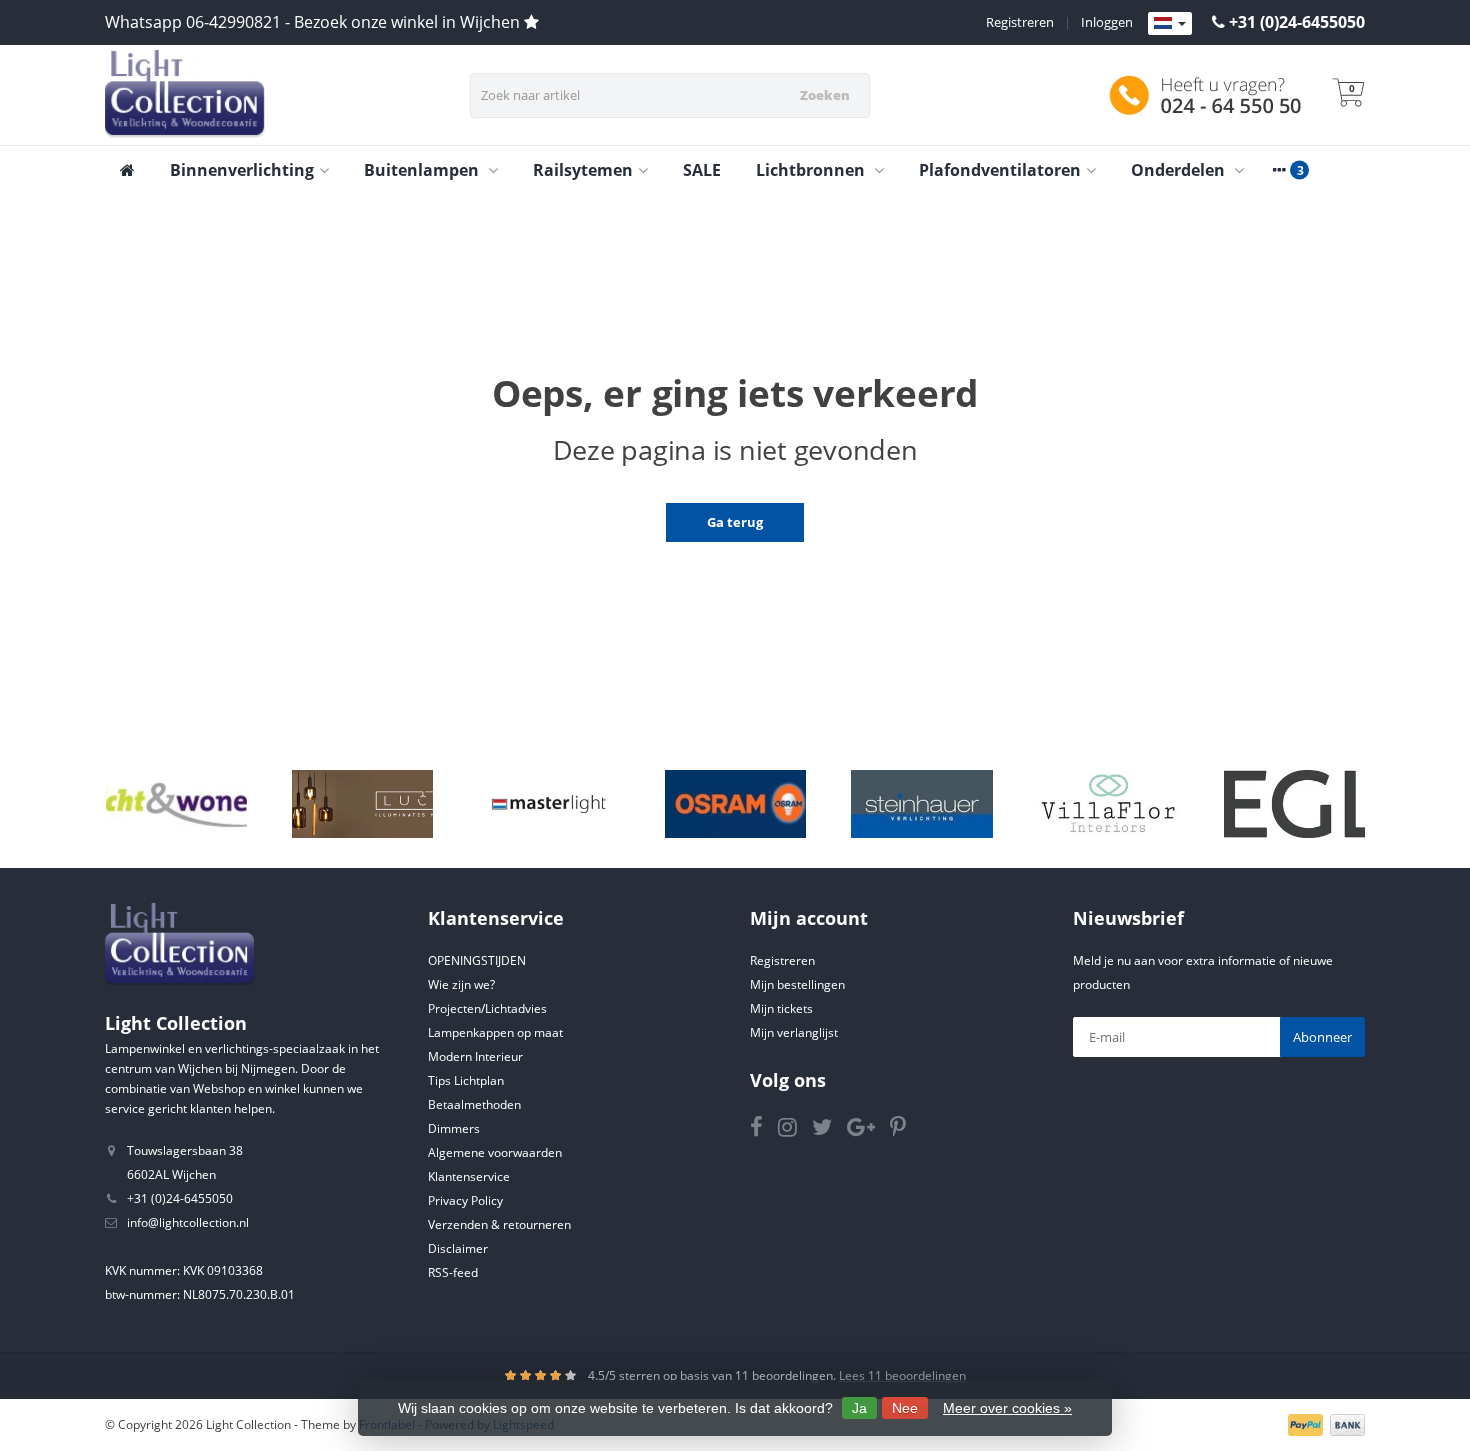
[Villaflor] (1108, 804)
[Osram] (735, 804)
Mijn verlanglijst (794, 1032)
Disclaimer (458, 1248)
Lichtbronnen (812, 170)
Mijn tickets (781, 1008)
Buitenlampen (423, 170)
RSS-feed (453, 1272)
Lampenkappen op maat (495, 1032)
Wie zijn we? (461, 984)
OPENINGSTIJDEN (477, 960)
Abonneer (1322, 1037)
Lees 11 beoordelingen (902, 1375)
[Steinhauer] (921, 804)
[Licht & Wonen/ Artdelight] (176, 804)
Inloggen (1107, 22)
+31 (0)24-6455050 (1297, 22)
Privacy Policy (465, 1200)
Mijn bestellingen (797, 984)
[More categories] (1279, 170)
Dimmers (454, 1128)
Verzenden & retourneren (499, 1224)
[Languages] (1170, 24)
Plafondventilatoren (1000, 170)
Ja (859, 1408)
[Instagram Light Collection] (795, 1130)
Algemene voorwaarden (495, 1152)
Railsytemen (583, 170)
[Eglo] (1294, 804)
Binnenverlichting (242, 170)
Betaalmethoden (474, 1104)
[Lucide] (362, 804)
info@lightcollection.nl (188, 1222)
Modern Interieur (475, 1056)
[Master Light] (548, 804)
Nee (905, 1408)
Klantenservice (469, 1176)
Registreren (1020, 22)
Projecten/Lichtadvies (487, 1008)
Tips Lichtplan (466, 1080)
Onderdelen (1180, 170)
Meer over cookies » (1007, 1408)
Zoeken (825, 95)
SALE (702, 170)
